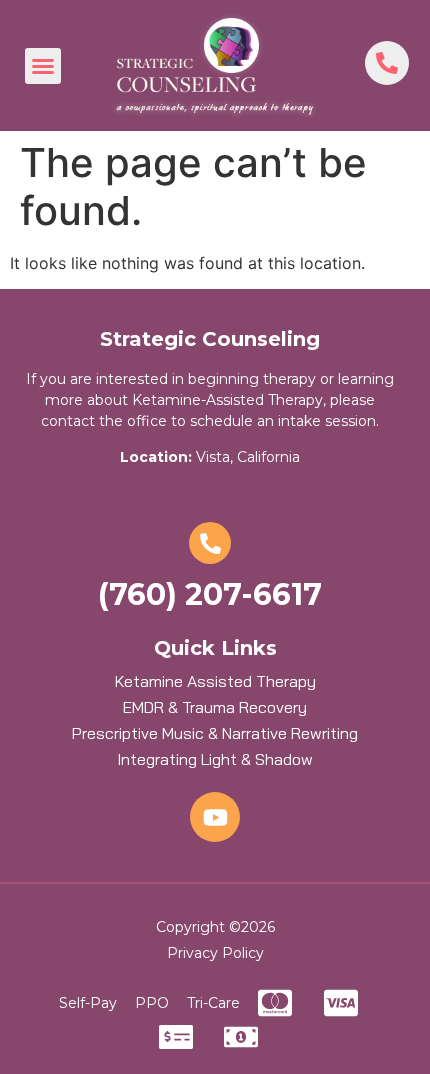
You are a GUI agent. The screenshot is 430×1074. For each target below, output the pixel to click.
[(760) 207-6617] (210, 543)
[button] (43, 66)
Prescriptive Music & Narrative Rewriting (215, 733)
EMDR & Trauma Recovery (215, 707)
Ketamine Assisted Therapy (215, 681)
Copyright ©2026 (215, 927)
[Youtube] (215, 817)
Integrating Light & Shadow (215, 759)
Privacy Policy (215, 953)
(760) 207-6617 (210, 594)
